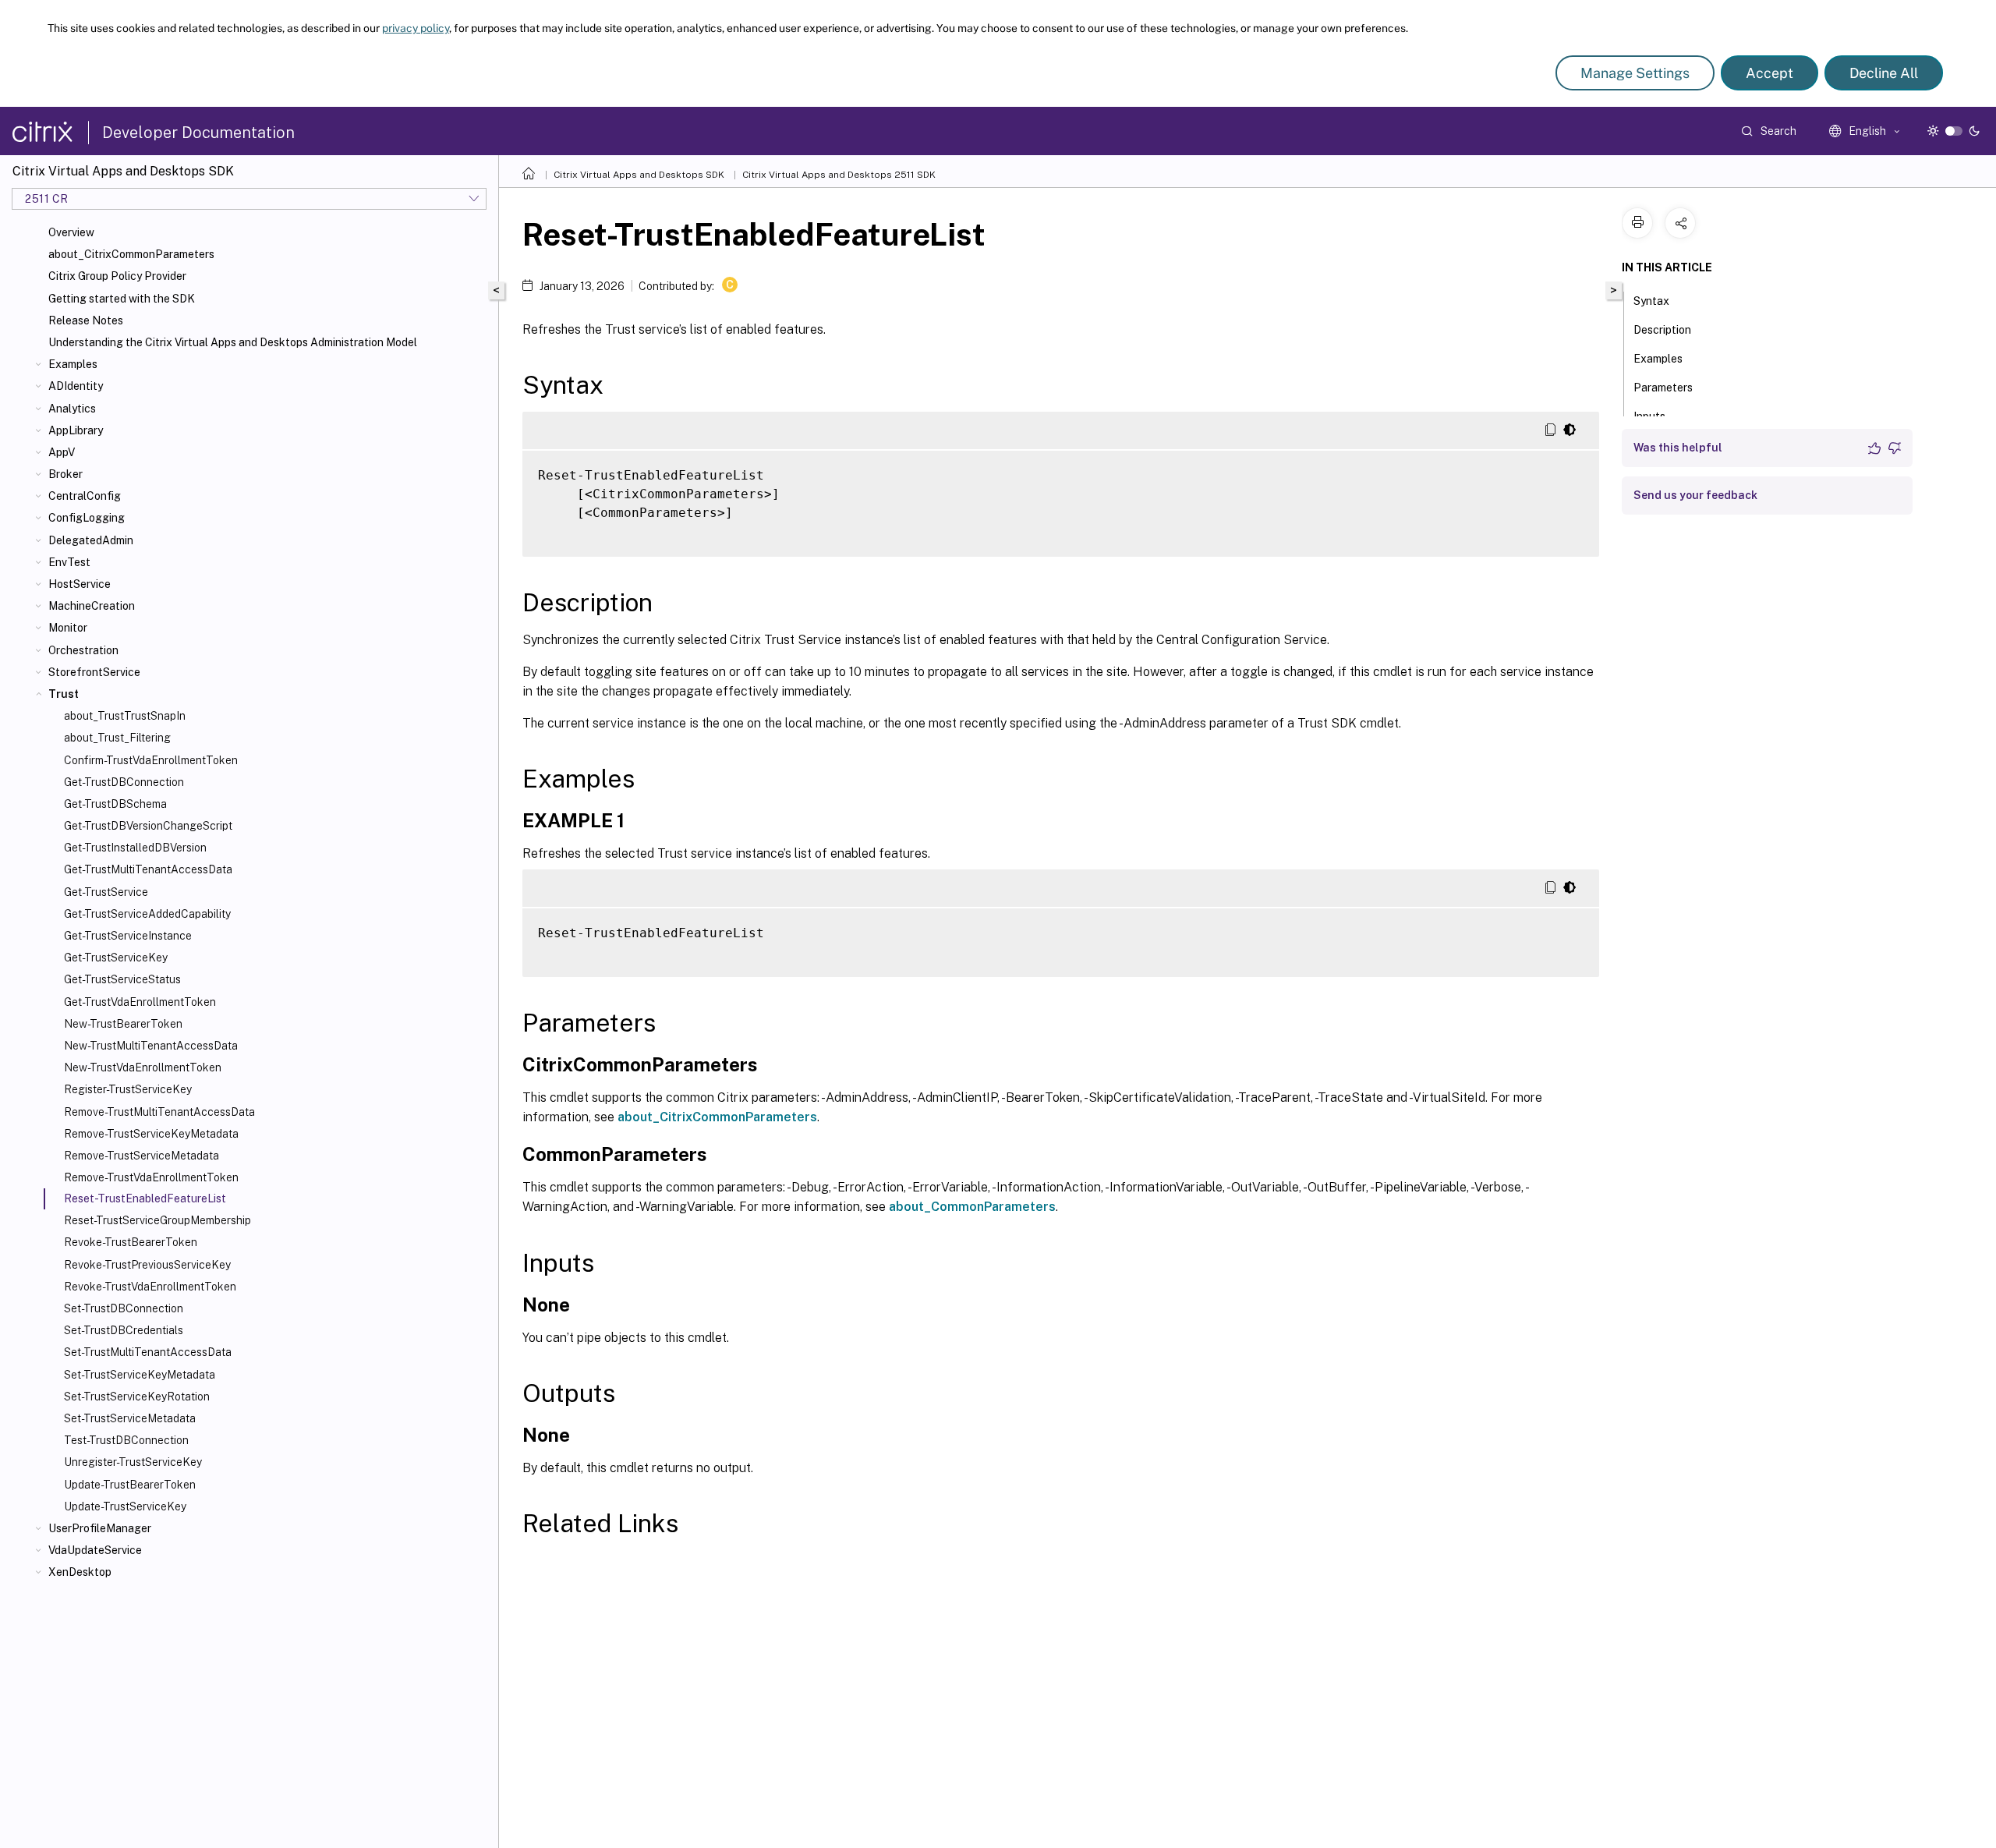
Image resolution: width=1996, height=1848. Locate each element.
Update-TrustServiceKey (125, 1506)
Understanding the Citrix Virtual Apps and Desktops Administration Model (233, 342)
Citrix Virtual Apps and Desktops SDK (639, 175)
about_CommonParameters (972, 1207)
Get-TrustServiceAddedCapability (147, 914)
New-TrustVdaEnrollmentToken (143, 1067)
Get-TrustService (106, 892)
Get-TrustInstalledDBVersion (135, 848)
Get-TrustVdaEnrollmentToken (140, 1002)
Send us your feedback (1695, 495)
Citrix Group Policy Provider (117, 276)
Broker (65, 474)
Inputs (1649, 416)
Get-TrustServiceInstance (128, 936)
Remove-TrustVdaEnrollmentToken (151, 1177)
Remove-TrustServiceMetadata (142, 1156)
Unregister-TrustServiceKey (133, 1462)
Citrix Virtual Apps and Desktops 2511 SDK (839, 175)
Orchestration (83, 650)
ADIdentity (76, 386)
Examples (73, 364)
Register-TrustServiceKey (128, 1089)
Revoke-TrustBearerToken (131, 1242)
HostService (80, 584)
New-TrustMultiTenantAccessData (151, 1046)
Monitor (68, 628)
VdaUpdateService (95, 1550)
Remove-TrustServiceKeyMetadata (151, 1134)
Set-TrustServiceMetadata (130, 1418)
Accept (1770, 73)
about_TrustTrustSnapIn (125, 716)
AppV (62, 452)
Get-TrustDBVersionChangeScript (148, 826)
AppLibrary (76, 430)
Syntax (1651, 301)
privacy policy (416, 28)
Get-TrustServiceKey (116, 958)
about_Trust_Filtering (117, 738)
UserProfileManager (100, 1528)
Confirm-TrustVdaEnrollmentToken (151, 760)
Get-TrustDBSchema (115, 804)
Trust (64, 694)
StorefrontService (94, 672)
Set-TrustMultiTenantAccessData (148, 1352)
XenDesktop (80, 1572)
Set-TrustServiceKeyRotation (137, 1397)
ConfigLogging (87, 518)
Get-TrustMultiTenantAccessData (148, 869)
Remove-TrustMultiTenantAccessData (159, 1112)
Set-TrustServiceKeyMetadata (140, 1375)
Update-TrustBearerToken (130, 1485)
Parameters (1663, 388)
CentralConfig (85, 496)
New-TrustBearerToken (123, 1024)
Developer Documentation (198, 133)
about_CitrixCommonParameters (131, 254)
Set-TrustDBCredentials (124, 1330)
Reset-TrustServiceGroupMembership (157, 1220)
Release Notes (86, 320)
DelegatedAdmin (91, 540)
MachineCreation (92, 606)
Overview (71, 232)
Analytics (72, 409)
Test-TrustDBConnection (126, 1440)
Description (1662, 330)
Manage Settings (1635, 73)
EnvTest (69, 562)
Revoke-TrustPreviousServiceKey (147, 1265)
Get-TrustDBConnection (124, 782)
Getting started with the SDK (122, 299)
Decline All (1884, 73)
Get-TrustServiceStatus (122, 979)
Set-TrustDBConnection (124, 1308)
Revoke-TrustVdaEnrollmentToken (150, 1287)
